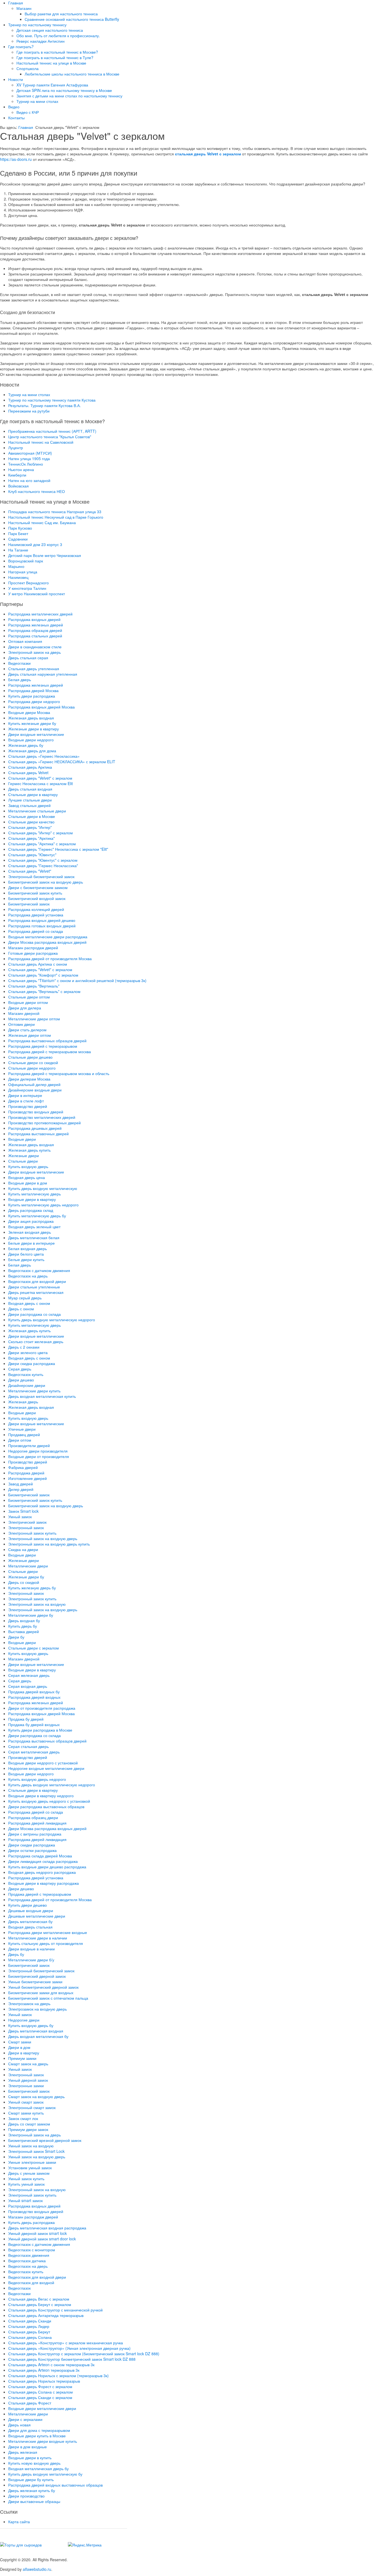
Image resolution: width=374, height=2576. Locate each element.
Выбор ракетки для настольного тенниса (61, 14)
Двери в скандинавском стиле (35, 647)
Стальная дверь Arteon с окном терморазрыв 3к (51, 2365)
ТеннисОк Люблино (26, 464)
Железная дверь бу (26, 745)
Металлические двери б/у (31, 1960)
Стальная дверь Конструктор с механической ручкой (55, 2310)
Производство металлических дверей (42, 1117)
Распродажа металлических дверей (40, 614)
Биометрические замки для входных (41, 1993)
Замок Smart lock (23, 1511)
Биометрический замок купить (35, 893)
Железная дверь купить (29, 1150)
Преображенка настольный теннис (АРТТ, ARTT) (52, 431)
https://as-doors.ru (16, 159)
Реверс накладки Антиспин (41, 41)
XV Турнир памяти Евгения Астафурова (52, 85)
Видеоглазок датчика (27, 2261)
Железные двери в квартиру (34, 729)
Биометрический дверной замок (37, 1976)
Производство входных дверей (36, 1112)
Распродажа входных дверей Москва (41, 707)
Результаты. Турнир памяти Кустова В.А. (44, 405)
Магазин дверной (24, 1013)
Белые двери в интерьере (31, 1243)
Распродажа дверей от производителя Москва (50, 959)
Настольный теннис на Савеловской (41, 442)
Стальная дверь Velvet (28, 772)
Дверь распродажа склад (31, 1210)
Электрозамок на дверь (29, 2003)
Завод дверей (21, 1484)
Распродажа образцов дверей (35, 630)
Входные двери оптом (28, 1002)
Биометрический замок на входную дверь (46, 882)
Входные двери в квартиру (32, 1199)
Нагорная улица (23, 572)
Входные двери (22, 1139)
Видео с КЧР (28, 112)
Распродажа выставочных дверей (38, 1134)
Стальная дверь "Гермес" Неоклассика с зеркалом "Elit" (58, 849)
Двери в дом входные (28, 2447)
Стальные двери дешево (30, 1057)
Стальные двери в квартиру (33, 794)
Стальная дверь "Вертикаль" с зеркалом (44, 991)
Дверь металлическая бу (30, 1921)
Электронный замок (26, 1527)
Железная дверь (23, 1402)
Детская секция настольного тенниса (50, 30)
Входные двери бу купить (31, 2479)
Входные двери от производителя (39, 1456)
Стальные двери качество (31, 822)
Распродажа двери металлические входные (48, 1932)
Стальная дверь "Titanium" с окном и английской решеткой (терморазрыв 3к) (77, 980)
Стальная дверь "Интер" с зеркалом (41, 833)
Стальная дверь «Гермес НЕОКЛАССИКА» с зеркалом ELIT (62, 762)
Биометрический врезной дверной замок (45, 2140)
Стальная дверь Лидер (29, 2326)
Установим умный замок (30, 2168)
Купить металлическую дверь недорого (43, 1205)
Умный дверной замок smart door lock (42, 2239)
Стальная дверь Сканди (30, 2321)
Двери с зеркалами (25, 2419)
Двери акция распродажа (31, 1221)
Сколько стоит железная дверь (36, 1341)
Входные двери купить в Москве (37, 2436)
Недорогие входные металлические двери (46, 1768)
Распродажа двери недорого (34, 701)
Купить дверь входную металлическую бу (45, 2474)
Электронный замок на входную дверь (43, 1538)
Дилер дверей (21, 1489)
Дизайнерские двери (27, 1385)
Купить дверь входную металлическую (43, 1188)
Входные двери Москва (29, 712)
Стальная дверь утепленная (34, 669)
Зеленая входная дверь (30, 1232)
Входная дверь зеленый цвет (34, 1227)
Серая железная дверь (29, 1675)
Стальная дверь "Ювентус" (32, 855)
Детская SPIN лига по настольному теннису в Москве (64, 90)
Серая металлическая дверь (34, 1752)
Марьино (16, 566)
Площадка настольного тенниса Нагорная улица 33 (55, 512)
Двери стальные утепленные (34, 1287)
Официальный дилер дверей (34, 1084)
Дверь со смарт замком (29, 2124)
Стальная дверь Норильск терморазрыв (44, 2381)
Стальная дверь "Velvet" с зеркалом (40, 778)
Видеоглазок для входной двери (37, 1281)
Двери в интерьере (25, 1095)
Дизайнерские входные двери (35, 1090)
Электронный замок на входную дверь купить (49, 1544)
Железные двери (24, 1155)
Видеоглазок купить (26, 1374)
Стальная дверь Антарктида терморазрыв (46, 2315)
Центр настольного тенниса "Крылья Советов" (50, 437)
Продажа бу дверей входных (34, 1724)
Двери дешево (21, 1380)
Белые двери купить (26, 1259)
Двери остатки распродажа (32, 1850)
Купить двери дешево (28, 1905)
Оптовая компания (25, 641)
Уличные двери (22, 1429)
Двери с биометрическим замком (38, 887)
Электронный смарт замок (32, 2107)
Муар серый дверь (25, 1298)
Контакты (16, 118)
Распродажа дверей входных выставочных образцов (55, 2485)
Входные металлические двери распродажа (48, 937)
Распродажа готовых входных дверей (42, 926)
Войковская (18, 486)
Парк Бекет (18, 533)
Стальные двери (23, 1161)
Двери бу (16, 1637)
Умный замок (20, 1517)
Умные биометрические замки (35, 1982)
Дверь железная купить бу (32, 2490)
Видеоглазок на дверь (28, 1276)
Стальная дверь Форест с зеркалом (40, 2386)
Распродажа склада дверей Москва (40, 1856)
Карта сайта (19, 2522)
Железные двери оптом (30, 1035)
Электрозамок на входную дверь (38, 2009)
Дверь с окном (21, 1309)
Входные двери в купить (30, 2458)
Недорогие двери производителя (38, 1451)
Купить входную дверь (28, 1166)
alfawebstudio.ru (37, 2569)
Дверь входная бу (24, 1620)
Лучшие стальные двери (30, 800)
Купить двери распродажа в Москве (40, 1730)
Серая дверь (20, 1369)
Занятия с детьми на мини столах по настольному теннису (69, 96)
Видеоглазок (19, 2288)
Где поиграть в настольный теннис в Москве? (57, 52)
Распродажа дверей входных (34, 1697)
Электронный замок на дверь (34, 652)
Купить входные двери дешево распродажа (47, 1867)
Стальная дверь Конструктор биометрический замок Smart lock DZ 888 (72, 2359)
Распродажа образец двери (33, 1817)
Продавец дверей (24, 1434)
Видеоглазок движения (29, 2255)
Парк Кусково (20, 528)
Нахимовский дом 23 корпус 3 (35, 544)
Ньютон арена (21, 469)
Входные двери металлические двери (42, 2408)
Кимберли (17, 475)
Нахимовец (18, 577)
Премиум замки (22, 2058)
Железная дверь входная (31, 718)
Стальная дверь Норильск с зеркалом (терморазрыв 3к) (58, 2375)
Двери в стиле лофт (26, 1101)
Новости (16, 79)
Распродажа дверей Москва (33, 690)
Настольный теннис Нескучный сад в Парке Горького (56, 517)
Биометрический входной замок (37, 898)
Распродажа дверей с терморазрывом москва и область (59, 1073)
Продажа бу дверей (26, 1719)
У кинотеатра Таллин (27, 588)
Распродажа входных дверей (34, 619)
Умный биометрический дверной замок (43, 1987)
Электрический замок (27, 1522)
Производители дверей (29, 1445)
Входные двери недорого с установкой (43, 1763)
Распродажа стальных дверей (35, 636)
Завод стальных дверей (29, 805)
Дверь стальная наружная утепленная (43, 674)
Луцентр (16, 448)
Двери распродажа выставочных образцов (46, 1807)
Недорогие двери (24, 2020)
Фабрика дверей (23, 1467)
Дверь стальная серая (28, 658)
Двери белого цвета (26, 1254)
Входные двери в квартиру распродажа (44, 1883)
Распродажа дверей (26, 1473)
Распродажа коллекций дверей (36, 909)
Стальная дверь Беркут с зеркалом (40, 2304)
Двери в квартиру (24, 2053)
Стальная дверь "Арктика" (31, 838)
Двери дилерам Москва (29, 1079)
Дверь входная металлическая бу (38, 2036)
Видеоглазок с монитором (32, 2250)
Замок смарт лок (23, 2118)
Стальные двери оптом (29, 997)
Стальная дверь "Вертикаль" (34, 986)
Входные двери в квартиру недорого (41, 1796)
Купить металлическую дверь (34, 1194)
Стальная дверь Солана (30, 2337)
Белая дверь (20, 679)
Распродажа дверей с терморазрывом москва (50, 1052)
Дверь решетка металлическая (36, 1292)
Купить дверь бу (23, 1626)
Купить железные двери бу (32, 723)
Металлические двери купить (34, 1391)
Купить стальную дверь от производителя (46, 1943)
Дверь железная (23, 2452)
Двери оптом (20, 1440)
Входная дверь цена (27, 1177)
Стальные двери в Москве (32, 816)
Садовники (18, 539)
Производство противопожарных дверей (44, 1123)
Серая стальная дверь (28, 1746)
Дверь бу (16, 1954)
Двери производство (26, 2496)
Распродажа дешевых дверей (35, 1128)
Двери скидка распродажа (32, 1363)
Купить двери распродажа (32, 696)
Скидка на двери (23, 1549)
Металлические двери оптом (34, 1019)
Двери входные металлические (36, 734)
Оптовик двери (21, 1024)
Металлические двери (28, 1566)
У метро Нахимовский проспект (37, 594)
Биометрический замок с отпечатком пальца (48, 1998)
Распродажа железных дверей (36, 625)
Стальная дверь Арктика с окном (38, 964)
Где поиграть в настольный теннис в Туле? (55, 57)
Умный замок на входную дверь (37, 2157)
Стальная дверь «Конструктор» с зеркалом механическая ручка (66, 2343)
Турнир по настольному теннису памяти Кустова (52, 400)
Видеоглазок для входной (31, 2282)
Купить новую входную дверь (34, 2463)
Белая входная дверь (28, 1248)
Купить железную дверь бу (32, 1588)
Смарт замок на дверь (28, 2064)
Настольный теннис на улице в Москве (51, 63)
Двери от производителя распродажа (42, 1708)
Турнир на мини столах (37, 101)
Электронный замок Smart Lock (36, 2151)
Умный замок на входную (31, 2146)
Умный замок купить (26, 2179)
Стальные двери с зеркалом (34, 1648)
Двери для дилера (25, 1008)
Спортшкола (28, 68)
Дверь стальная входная (30, 789)
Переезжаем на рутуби (29, 411)
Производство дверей (28, 1106)
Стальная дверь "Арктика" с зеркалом (42, 844)
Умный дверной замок (28, 2080)
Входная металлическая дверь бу (38, 2468)
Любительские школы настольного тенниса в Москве (72, 74)
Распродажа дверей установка (36, 915)
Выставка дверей (24, 1631)
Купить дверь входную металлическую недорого (52, 1320)
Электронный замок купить (32, 1533)
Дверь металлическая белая (34, 1238)
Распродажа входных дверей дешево (42, 920)
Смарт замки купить (26, 2113)
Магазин (24, 8)
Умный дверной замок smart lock (38, 2233)
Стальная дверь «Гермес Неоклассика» (44, 756)
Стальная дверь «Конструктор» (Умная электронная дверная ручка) (69, 2348)
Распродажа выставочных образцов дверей (47, 1041)
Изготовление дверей (28, 1478)
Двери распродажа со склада (34, 1314)
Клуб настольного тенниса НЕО (37, 491)
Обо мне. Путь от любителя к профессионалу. (58, 36)
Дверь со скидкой (24, 1582)
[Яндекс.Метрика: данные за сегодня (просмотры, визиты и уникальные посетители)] (85, 2545)
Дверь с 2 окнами (24, 1347)
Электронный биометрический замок (41, 876)
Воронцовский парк (26, 561)
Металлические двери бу (31, 1615)
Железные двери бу (26, 1577)
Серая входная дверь (28, 1686)
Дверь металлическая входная (36, 2031)
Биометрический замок (29, 904)
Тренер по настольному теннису (37, 25)
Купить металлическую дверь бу (37, 1216)
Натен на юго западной (29, 480)
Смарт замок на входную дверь (36, 2096)
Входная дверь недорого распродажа (42, 1872)
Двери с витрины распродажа (35, 1834)
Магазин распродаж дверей (33, 948)
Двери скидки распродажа (32, 1845)
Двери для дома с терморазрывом (39, 2430)
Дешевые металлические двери (37, 1916)
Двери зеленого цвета (28, 1352)
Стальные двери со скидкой (33, 1062)
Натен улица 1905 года (29, 458)
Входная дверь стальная (30, 1927)
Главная (16, 3)
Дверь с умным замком (29, 2173)
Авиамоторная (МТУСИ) (30, 453)
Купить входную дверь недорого (37, 1779)
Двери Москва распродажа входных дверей (47, 942)
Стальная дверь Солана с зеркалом (41, 2392)
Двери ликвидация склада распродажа (43, 1861)
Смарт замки (20, 2042)
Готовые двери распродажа (33, 953)
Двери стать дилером (27, 1030)
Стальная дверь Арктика (30, 767)
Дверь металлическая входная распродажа (47, 2228)
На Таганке (18, 550)
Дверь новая (19, 2425)
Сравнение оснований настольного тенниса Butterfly (72, 19)
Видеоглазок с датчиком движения (39, 1270)
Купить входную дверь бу (31, 2025)
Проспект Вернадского (28, 583)
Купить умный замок (26, 2184)
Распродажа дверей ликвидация (37, 1823)
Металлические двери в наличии (38, 1938)
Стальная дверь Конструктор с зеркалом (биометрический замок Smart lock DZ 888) (84, 2354)
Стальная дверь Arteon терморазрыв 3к (44, 2370)
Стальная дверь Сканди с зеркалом (40, 2397)
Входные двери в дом (28, 1183)
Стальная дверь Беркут (29, 2332)
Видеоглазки (19, 663)
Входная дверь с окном (29, 1303)
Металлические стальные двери (37, 811)
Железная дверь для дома (32, 751)
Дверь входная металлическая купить (42, 1396)
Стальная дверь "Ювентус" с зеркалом (43, 860)
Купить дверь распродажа (31, 2222)
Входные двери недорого (31, 740)
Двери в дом (19, 2047)
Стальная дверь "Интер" (30, 827)
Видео (14, 107)
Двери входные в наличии (31, 1949)
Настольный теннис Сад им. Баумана (42, 522)
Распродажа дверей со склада (36, 931)
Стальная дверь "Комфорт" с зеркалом (43, 975)
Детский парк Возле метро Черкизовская (45, 555)
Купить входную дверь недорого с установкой (49, 1801)
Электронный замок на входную (37, 1604)
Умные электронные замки (32, 2162)
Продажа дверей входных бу (34, 1692)
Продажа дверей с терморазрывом (40, 1894)
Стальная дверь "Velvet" (30, 871)
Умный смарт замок (26, 2102)
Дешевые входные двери (31, 1910)
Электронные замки (26, 2086)
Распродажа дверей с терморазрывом (43, 1046)
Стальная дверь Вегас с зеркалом (39, 2299)
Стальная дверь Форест (30, 2403)
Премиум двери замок (28, 2129)
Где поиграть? (21, 47)
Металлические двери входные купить (43, 2441)
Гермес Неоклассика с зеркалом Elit (41, 783)
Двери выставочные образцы (34, 2501)
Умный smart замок (25, 2200)
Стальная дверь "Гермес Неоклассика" (43, 866)
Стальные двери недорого (32, 1068)
